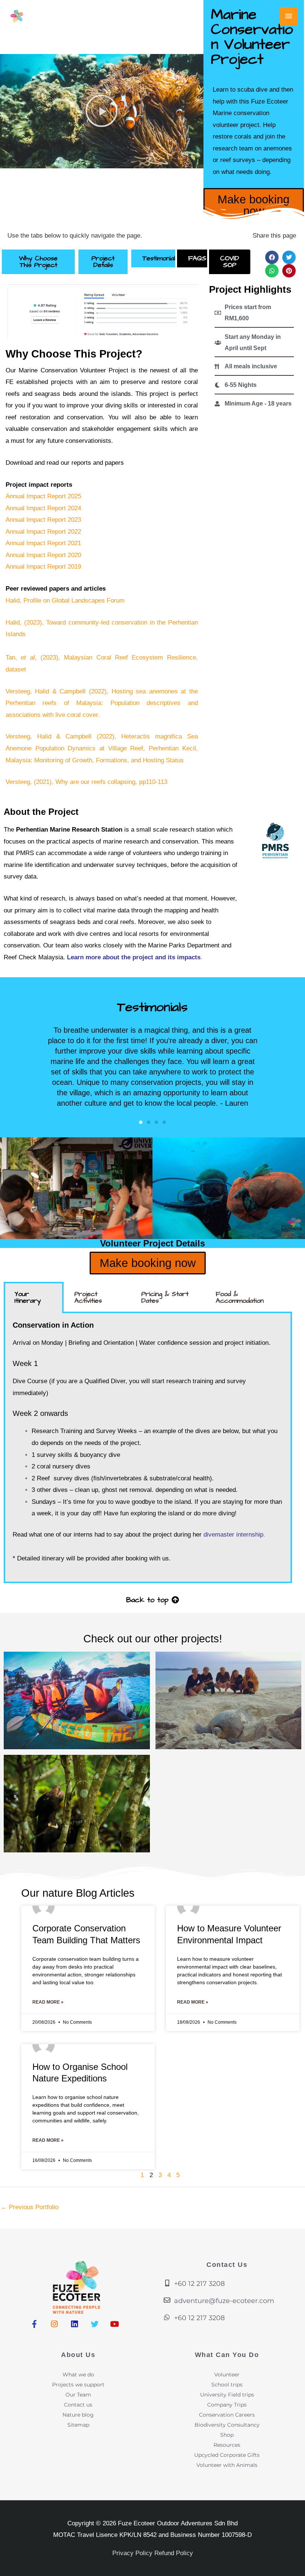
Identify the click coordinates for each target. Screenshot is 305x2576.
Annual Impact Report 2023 (43, 520)
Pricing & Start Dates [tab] (165, 1297)
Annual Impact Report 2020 (43, 555)
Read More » (48, 2002)
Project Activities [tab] (88, 1297)
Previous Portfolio (30, 2207)
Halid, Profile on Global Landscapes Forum (65, 601)
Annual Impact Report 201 (42, 567)
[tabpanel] (148, 1448)
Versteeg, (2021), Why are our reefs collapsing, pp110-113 (86, 782)
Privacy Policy (132, 2553)
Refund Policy (174, 2553)
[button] (102, 111)
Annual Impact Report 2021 (43, 543)
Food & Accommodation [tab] (240, 1297)
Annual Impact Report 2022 (43, 532)
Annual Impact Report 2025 (43, 496)
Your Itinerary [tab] (28, 1297)
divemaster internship (233, 1535)
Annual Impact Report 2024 (43, 508)
